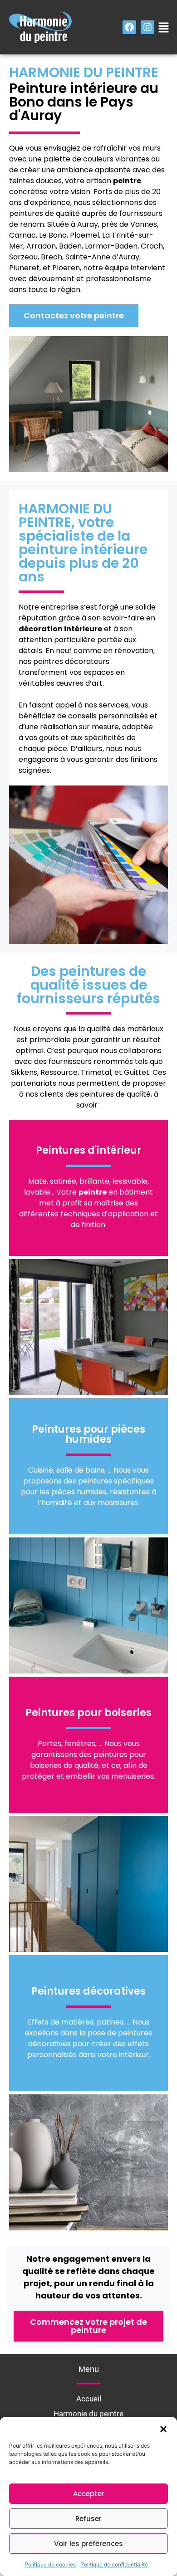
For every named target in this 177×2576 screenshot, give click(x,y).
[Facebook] (129, 27)
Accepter (89, 2494)
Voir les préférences (88, 2544)
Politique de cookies (50, 2564)
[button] (163, 2428)
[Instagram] (147, 27)
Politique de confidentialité (114, 2564)
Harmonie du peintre (88, 2414)
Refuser (88, 2519)
